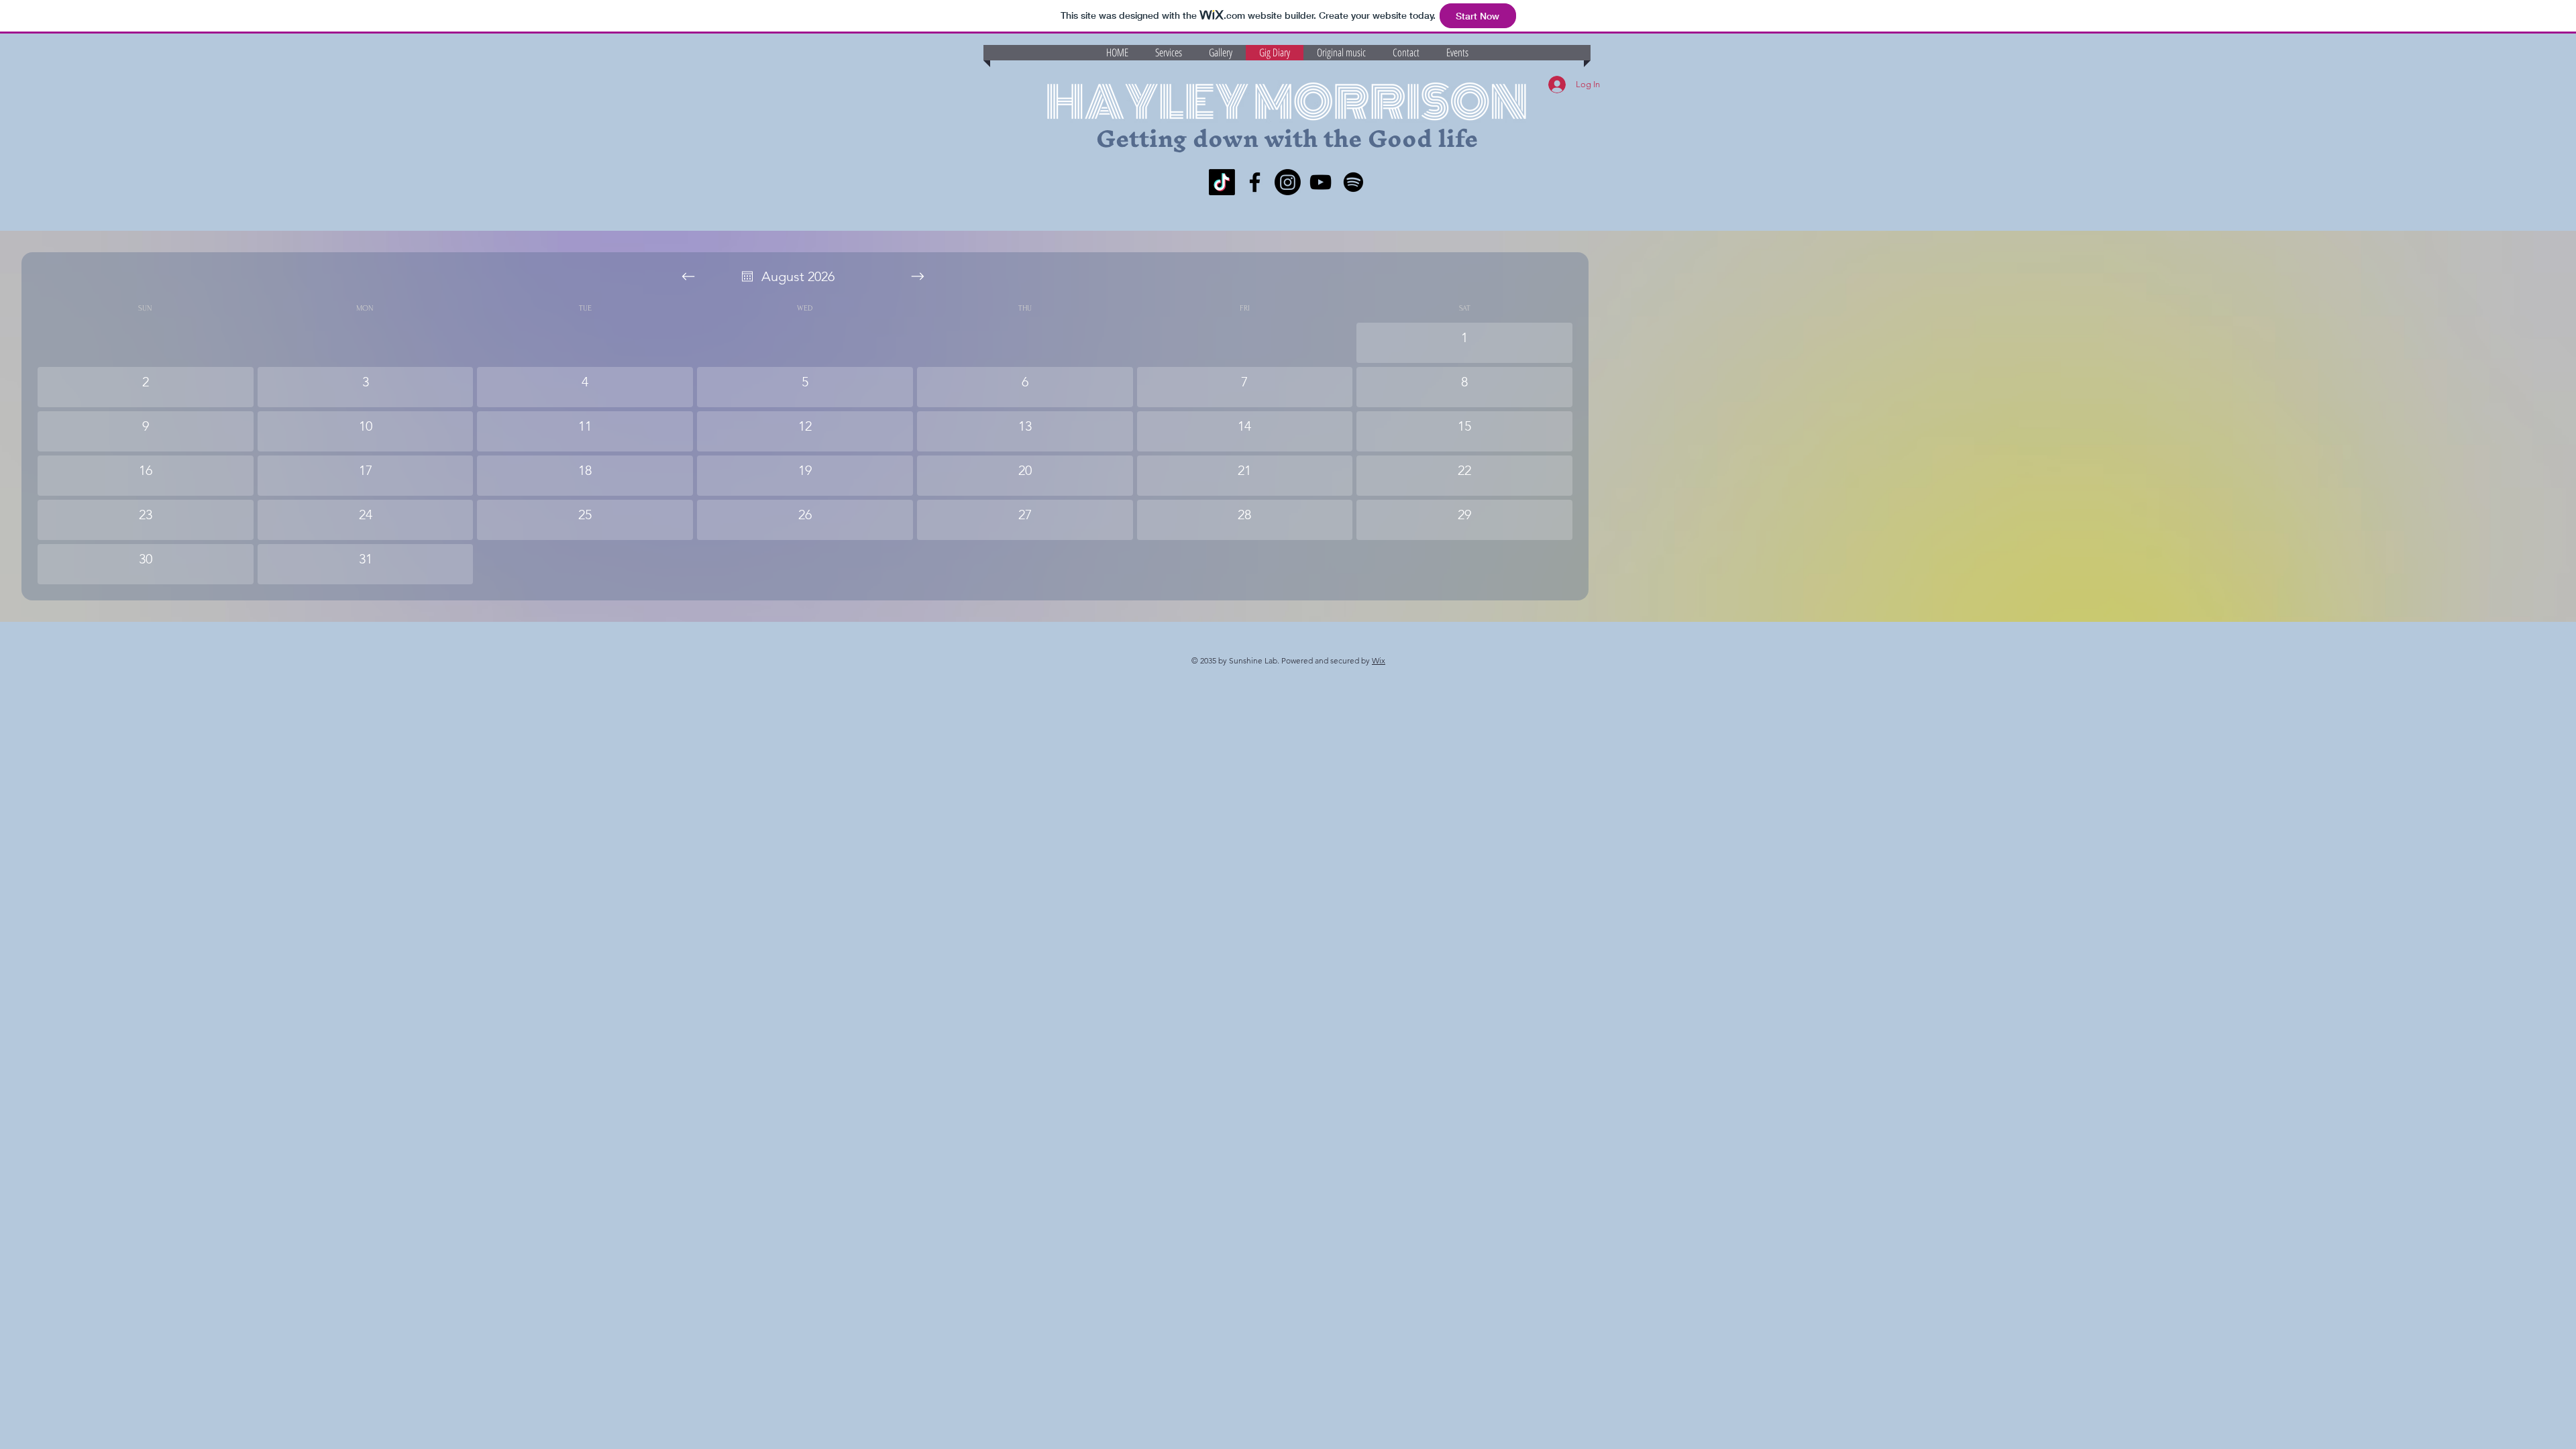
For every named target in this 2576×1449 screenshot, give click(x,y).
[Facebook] (1255, 182)
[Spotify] (1353, 182)
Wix (1379, 660)
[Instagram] (1288, 182)
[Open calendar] (747, 276)
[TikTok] (1222, 182)
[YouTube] (1321, 182)
